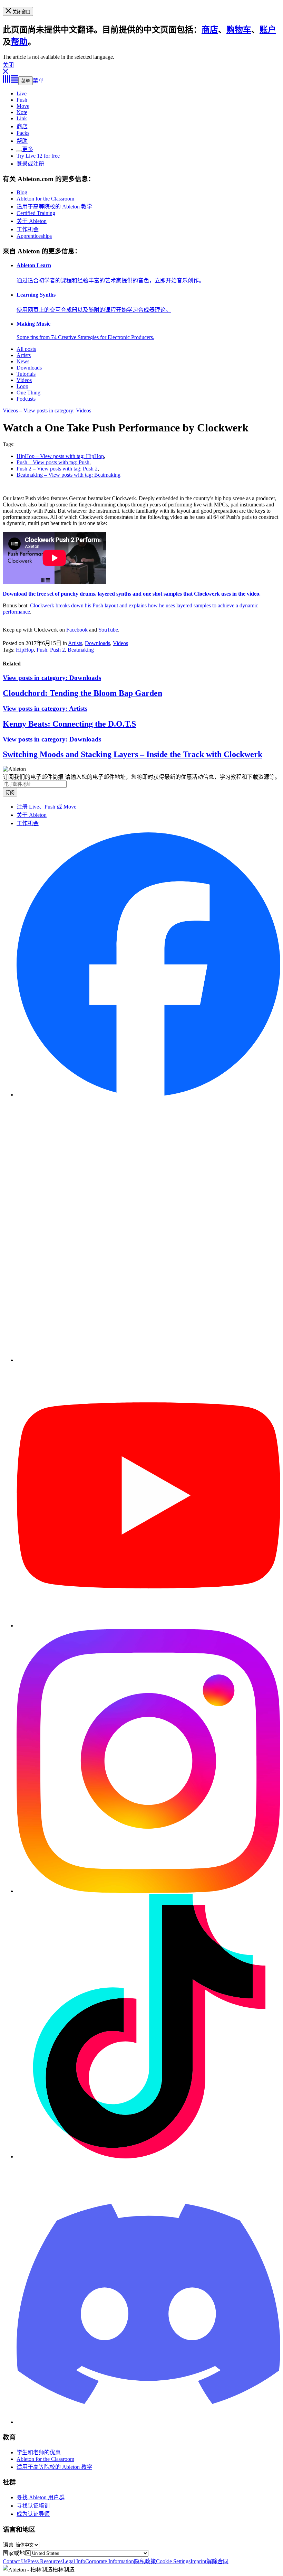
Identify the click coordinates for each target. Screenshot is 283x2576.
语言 (8, 2545)
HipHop (25, 650)
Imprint (198, 2561)
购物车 (239, 30)
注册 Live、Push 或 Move (46, 807)
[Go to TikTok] (148, 2157)
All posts (26, 349)
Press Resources (45, 2561)
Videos (24, 380)
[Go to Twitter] (148, 1360)
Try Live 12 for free (38, 156)
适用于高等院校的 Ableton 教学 (54, 207)
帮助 (19, 42)
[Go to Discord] (148, 2422)
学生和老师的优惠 (39, 2452)
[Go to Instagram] (148, 1891)
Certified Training (36, 213)
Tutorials (26, 374)
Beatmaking (81, 650)
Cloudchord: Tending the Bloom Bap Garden (82, 693)
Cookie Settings (173, 2561)
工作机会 (28, 229)
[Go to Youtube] (148, 1626)
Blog (22, 192)
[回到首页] (11, 81)
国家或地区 (17, 2553)
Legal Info (74, 2561)
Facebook (77, 630)
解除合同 (217, 2561)
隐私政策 (145, 2561)
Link (22, 118)
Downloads (29, 368)
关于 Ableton (32, 221)
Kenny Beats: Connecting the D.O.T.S (69, 724)
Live (22, 94)
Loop (22, 386)
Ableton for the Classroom (45, 199)
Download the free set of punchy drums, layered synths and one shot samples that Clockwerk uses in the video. (132, 594)
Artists (24, 355)
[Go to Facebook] (148, 1095)
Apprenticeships (34, 236)
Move (23, 106)
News (23, 361)
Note (22, 112)
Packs (23, 133)
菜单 (26, 81)
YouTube (108, 630)
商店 (210, 30)
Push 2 (57, 650)
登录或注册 (30, 164)
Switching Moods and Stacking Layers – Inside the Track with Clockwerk (133, 754)
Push (22, 100)
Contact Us (15, 2561)
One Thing (28, 393)
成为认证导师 (33, 2514)
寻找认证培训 (33, 2506)
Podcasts (26, 399)
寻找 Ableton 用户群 (41, 2497)
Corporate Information (110, 2561)
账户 (268, 30)
